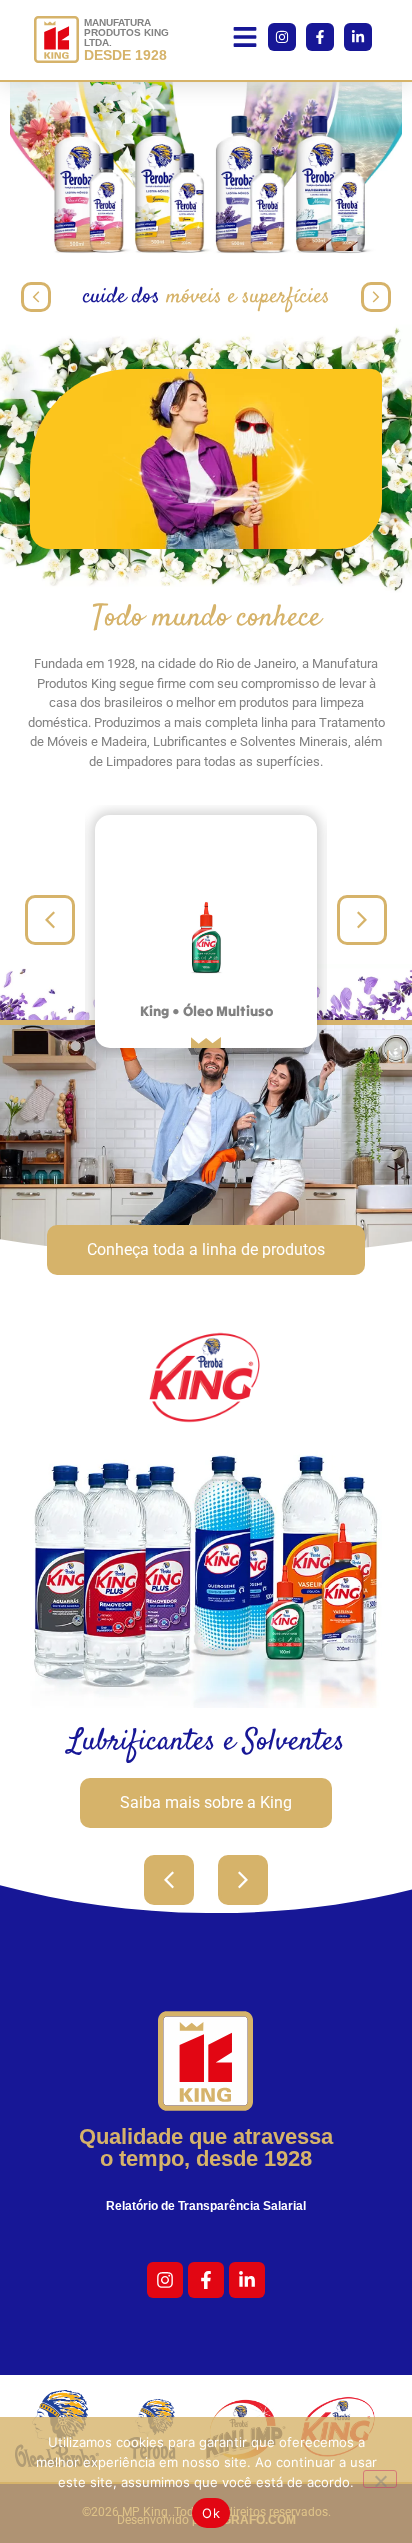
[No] (380, 2479)
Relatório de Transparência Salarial (206, 2206)
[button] (245, 40)
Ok (211, 2513)
